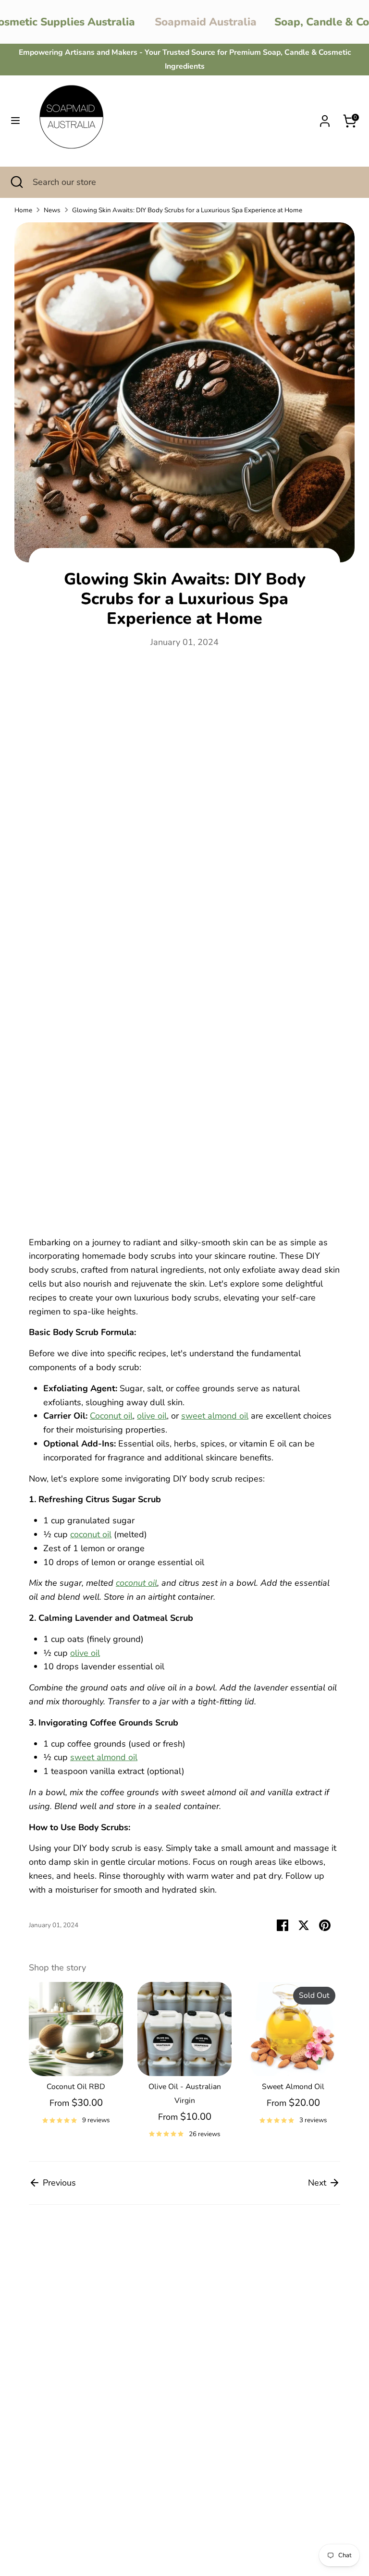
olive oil (152, 1416)
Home (23, 210)
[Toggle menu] (15, 121)
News (52, 210)
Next (318, 2183)
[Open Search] (16, 182)
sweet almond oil (215, 1416)
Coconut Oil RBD (76, 2087)
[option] (69, 2057)
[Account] (325, 118)
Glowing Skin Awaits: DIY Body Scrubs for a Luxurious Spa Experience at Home (187, 210)
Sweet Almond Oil (293, 2087)
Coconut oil (111, 1416)
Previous (58, 2183)
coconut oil (91, 1534)
